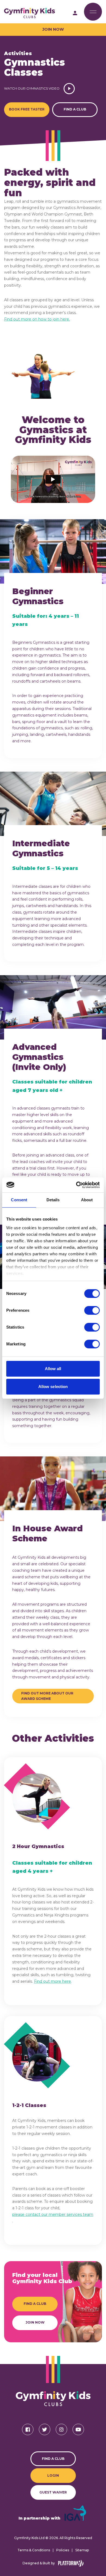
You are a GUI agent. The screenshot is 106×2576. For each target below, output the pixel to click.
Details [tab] (53, 1200)
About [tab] (87, 1200)
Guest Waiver (53, 2492)
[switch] (92, 1310)
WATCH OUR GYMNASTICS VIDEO (32, 88)
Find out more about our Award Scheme (48, 1696)
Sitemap (82, 2550)
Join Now (53, 29)
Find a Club (75, 109)
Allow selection (53, 1387)
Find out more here (52, 1981)
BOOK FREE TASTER (27, 109)
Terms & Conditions (34, 2550)
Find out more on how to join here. (37, 319)
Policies (63, 2550)
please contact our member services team (53, 2214)
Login (53, 2475)
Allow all (53, 1369)
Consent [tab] (19, 1200)
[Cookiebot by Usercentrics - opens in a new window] (76, 1185)
